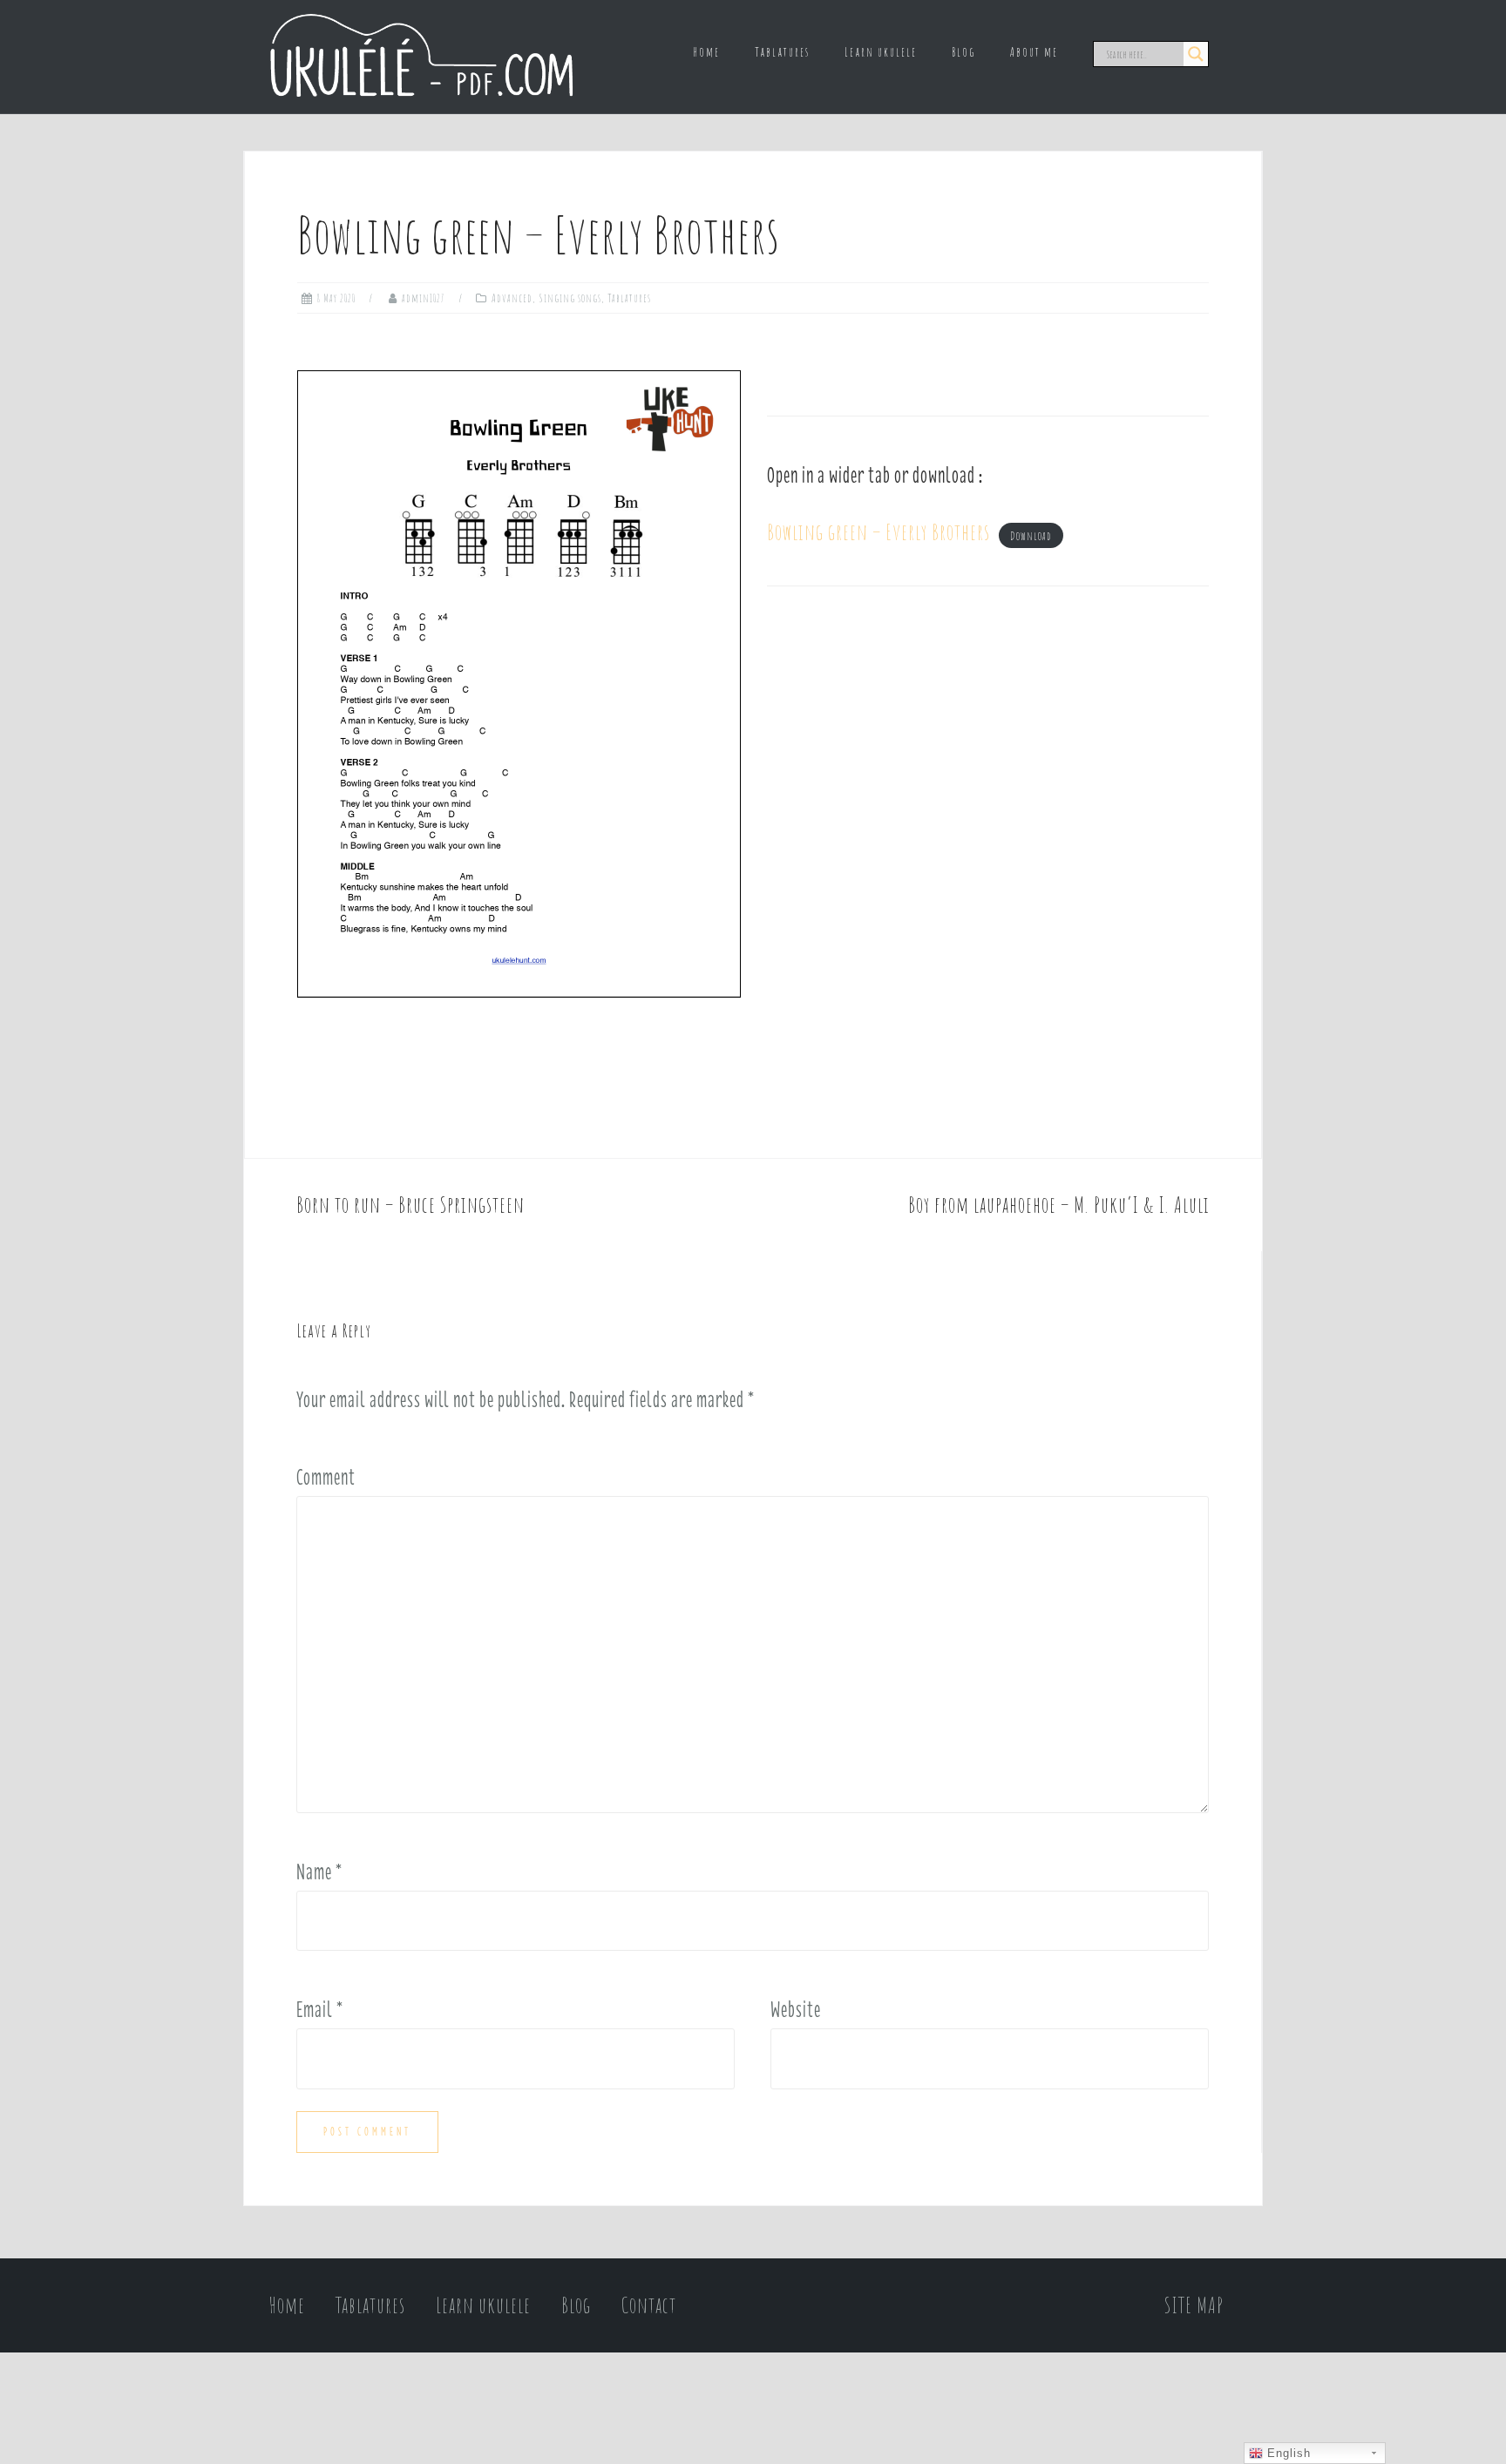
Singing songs (570, 298)
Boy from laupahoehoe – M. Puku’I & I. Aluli (1059, 1205)
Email (320, 2009)
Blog (963, 52)
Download (1031, 536)
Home (706, 52)
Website (796, 2009)
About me (1034, 52)
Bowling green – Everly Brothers (878, 532)
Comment (326, 1477)
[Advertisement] (988, 767)
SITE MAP (1194, 2305)
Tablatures (782, 52)
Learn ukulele (881, 52)
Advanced (512, 298)
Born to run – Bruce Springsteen (410, 1205)
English (1287, 2453)
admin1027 (424, 298)
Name (319, 1872)
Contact (649, 2305)
